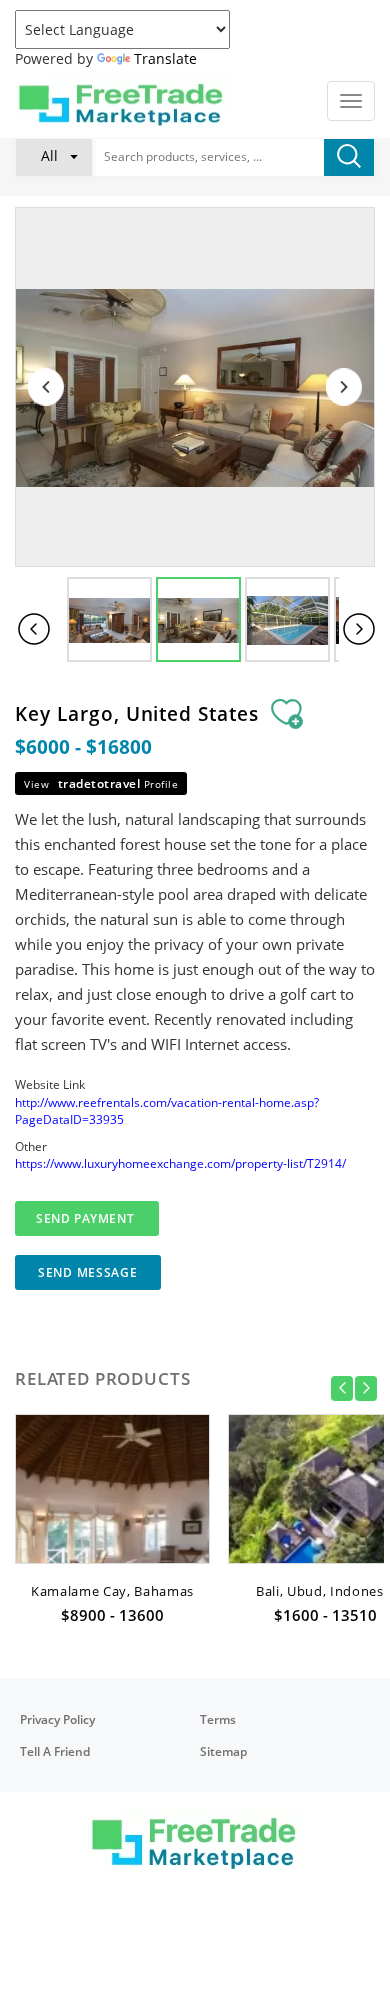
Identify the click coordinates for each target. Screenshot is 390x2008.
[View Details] (112, 1531)
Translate (165, 58)
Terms (218, 1719)
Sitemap (223, 1751)
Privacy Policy (57, 1719)
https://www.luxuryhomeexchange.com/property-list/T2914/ (180, 1163)
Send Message (88, 1272)
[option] (112, 1525)
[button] (54, 156)
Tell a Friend (55, 1751)
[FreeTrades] (122, 103)
